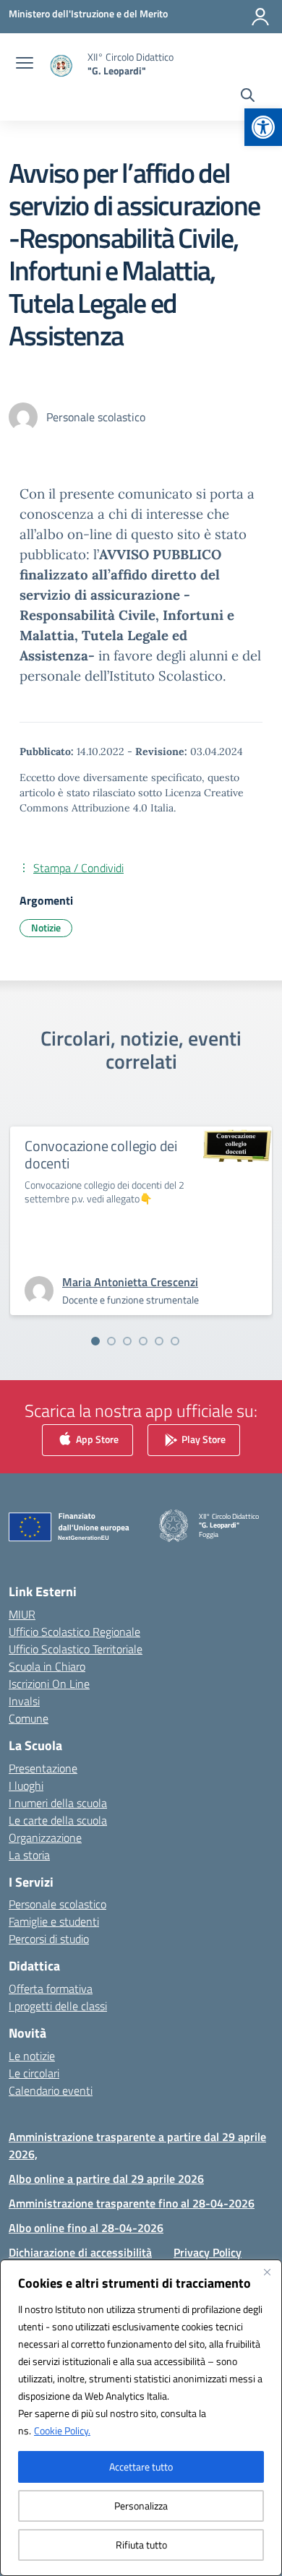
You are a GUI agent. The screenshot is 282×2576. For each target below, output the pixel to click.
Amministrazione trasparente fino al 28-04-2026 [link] (132, 2203)
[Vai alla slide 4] (143, 1341)
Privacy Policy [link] (208, 2252)
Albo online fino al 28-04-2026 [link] (86, 2228)
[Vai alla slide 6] (175, 1341)
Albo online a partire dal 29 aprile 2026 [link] (106, 2179)
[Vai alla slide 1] (95, 1341)
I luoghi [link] (26, 1785)
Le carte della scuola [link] (58, 1820)
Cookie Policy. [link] (62, 2430)
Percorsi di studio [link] (49, 1939)
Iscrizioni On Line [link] (49, 1684)
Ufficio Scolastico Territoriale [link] (76, 1649)
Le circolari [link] (34, 2073)
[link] (263, 127)
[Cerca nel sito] (248, 97)
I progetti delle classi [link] (58, 2006)
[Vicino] (267, 2272)
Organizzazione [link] (45, 1838)
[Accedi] (260, 17)
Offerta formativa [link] (51, 1989)
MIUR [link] (22, 1614)
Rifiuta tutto (141, 2545)
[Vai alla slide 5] (159, 1341)
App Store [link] (96, 1439)
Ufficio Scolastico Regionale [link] (74, 1632)
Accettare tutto (141, 2467)
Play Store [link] (202, 1439)
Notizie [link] (46, 927)
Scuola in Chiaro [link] (47, 1666)
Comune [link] (29, 1718)
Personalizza (141, 2506)
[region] (141, 2418)
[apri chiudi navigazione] (25, 64)
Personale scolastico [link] (57, 1904)
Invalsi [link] (24, 1701)
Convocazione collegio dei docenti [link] (101, 1154)
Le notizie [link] (32, 2056)
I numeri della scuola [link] (58, 1803)
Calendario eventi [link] (51, 2090)
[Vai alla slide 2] (111, 1341)
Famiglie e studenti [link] (54, 1921)
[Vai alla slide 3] (127, 1341)
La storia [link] (29, 1855)
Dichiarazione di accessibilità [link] (80, 2252)
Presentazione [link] (43, 1768)
